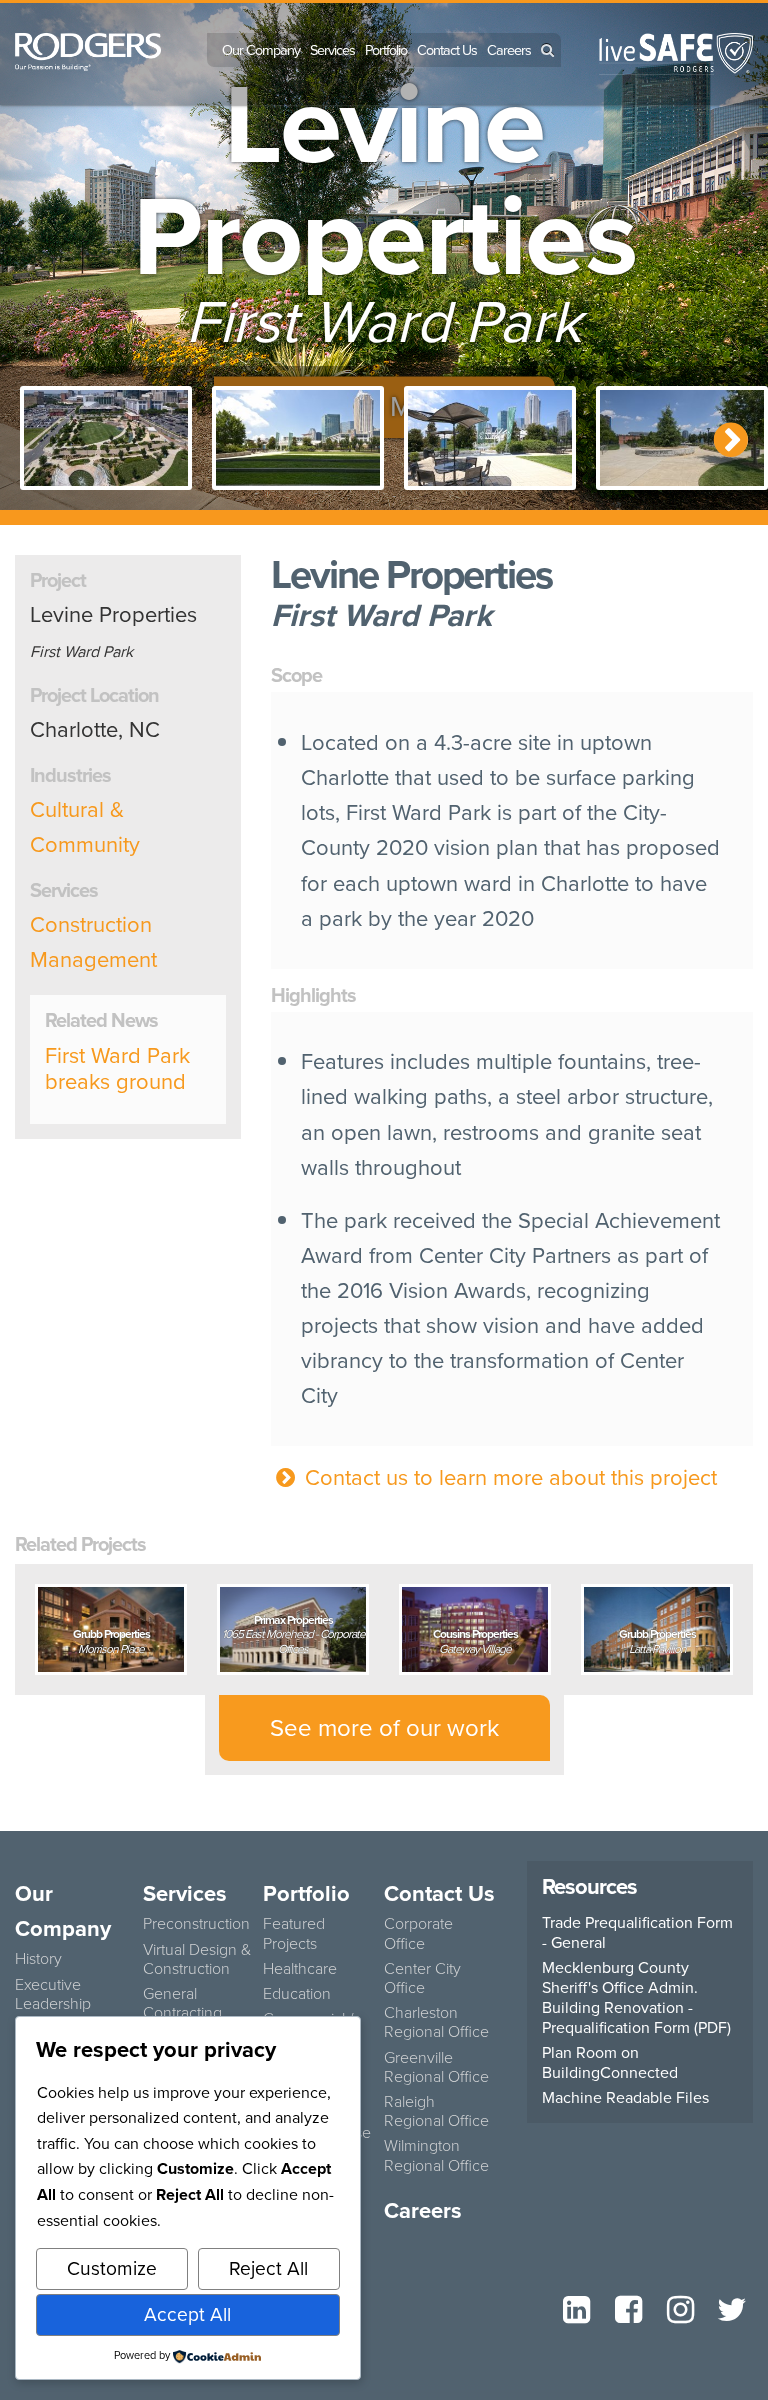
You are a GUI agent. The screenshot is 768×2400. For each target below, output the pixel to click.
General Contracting (182, 2003)
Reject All (268, 2268)
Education (297, 1993)
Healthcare (300, 1968)
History (38, 1958)
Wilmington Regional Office (436, 2155)
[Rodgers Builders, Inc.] (88, 49)
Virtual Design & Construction (197, 1959)
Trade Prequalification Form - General (637, 1933)
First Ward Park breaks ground (117, 1068)
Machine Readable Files (625, 2098)
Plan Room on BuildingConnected (610, 2063)
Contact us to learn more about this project (508, 1477)
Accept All (187, 2314)
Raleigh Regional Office (436, 2111)
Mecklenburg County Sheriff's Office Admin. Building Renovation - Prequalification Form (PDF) (636, 1998)
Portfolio (386, 50)
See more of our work (384, 1728)
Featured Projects (294, 1933)
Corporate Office (418, 1933)
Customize (112, 2268)
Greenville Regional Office (436, 2067)
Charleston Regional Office (436, 2022)
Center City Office (422, 1978)
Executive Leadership (53, 1994)
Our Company (261, 50)
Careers (509, 50)
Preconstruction (196, 1923)
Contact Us (447, 50)
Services (332, 50)
